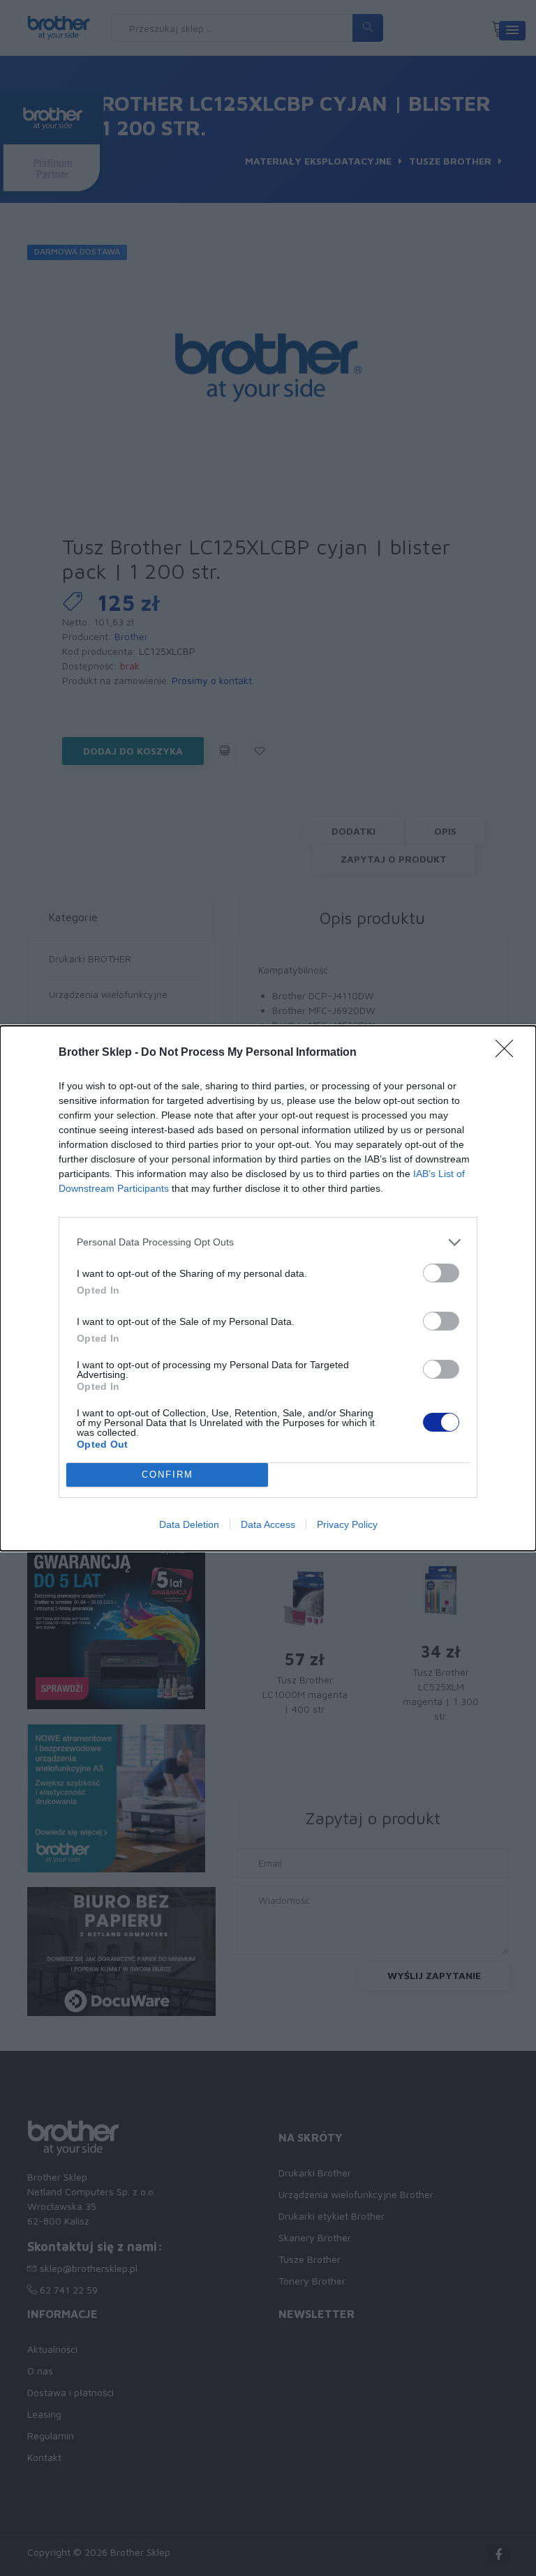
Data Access (268, 1524)
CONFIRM (167, 1475)
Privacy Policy (347, 1524)
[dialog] (268, 1288)
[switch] (441, 1273)
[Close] (509, 1053)
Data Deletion (189, 1524)
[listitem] (268, 1242)
